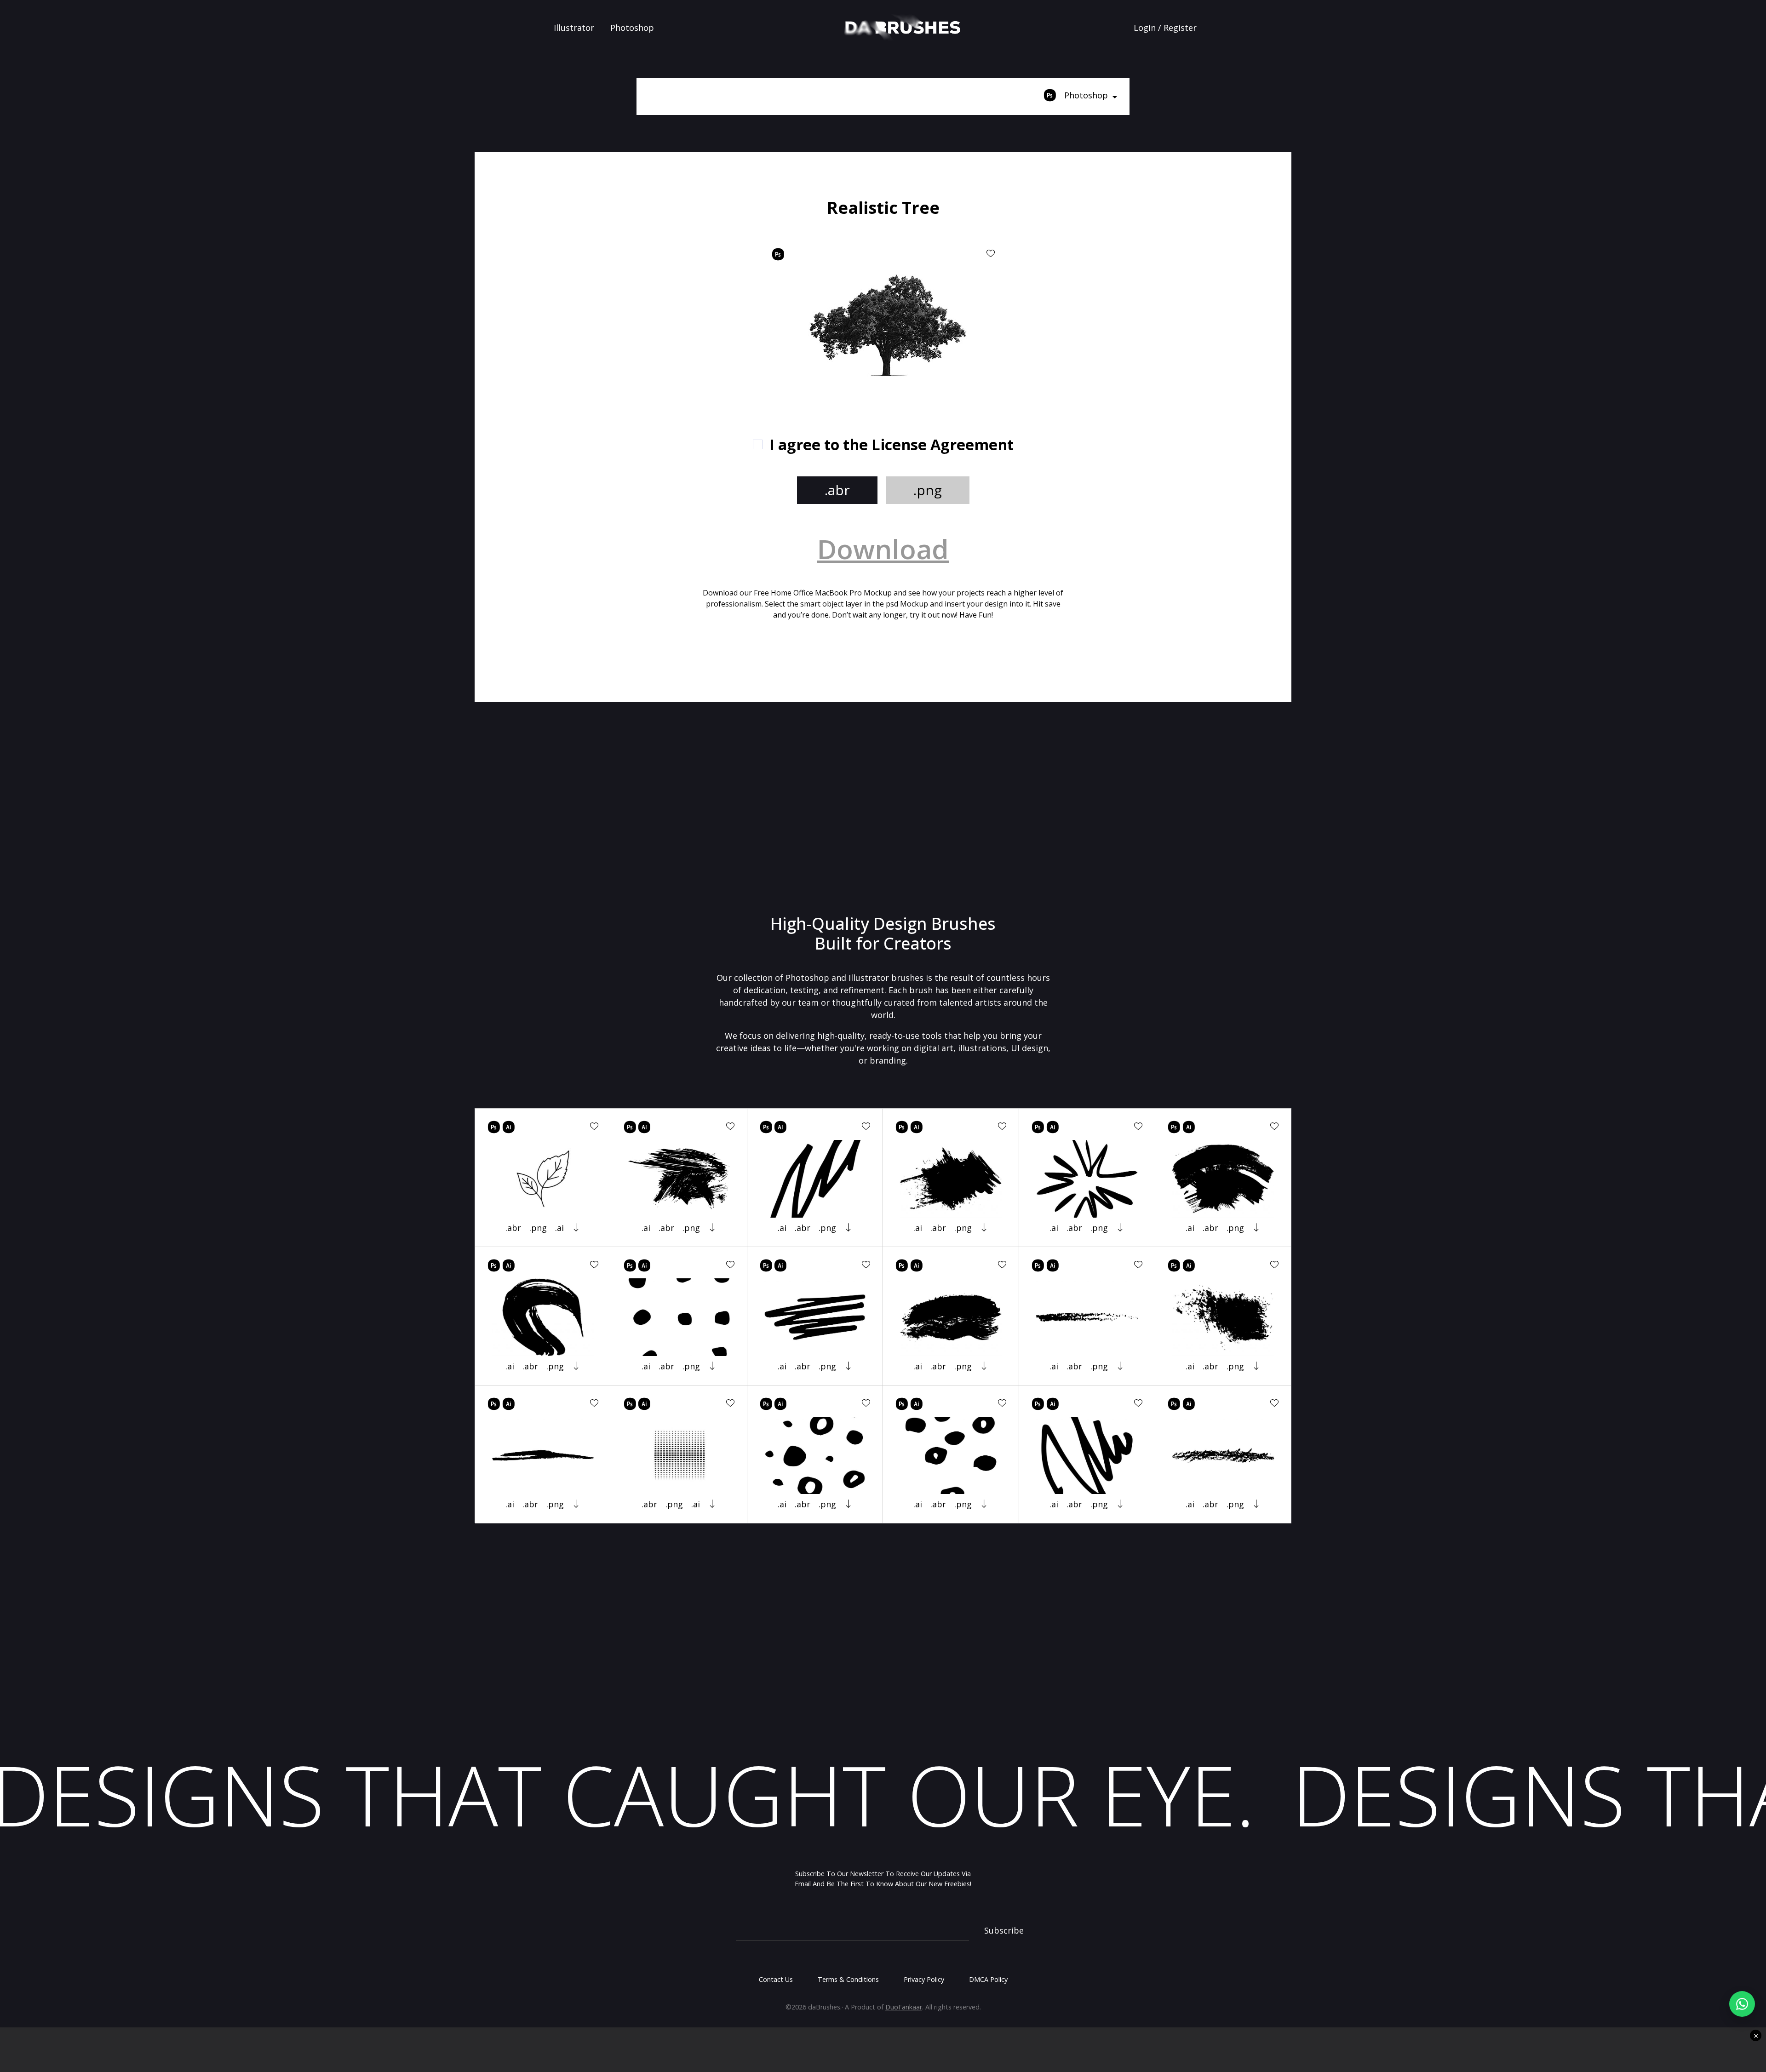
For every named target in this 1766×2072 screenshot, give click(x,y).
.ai (559, 1228)
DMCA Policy (988, 1979)
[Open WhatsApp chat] (1742, 2004)
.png (928, 490)
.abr (837, 490)
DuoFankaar (904, 2007)
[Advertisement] (608, 262)
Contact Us (776, 1979)
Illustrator (574, 28)
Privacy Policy (924, 1979)
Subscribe (1004, 1930)
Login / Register (1165, 28)
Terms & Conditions (848, 1979)
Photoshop (632, 28)
